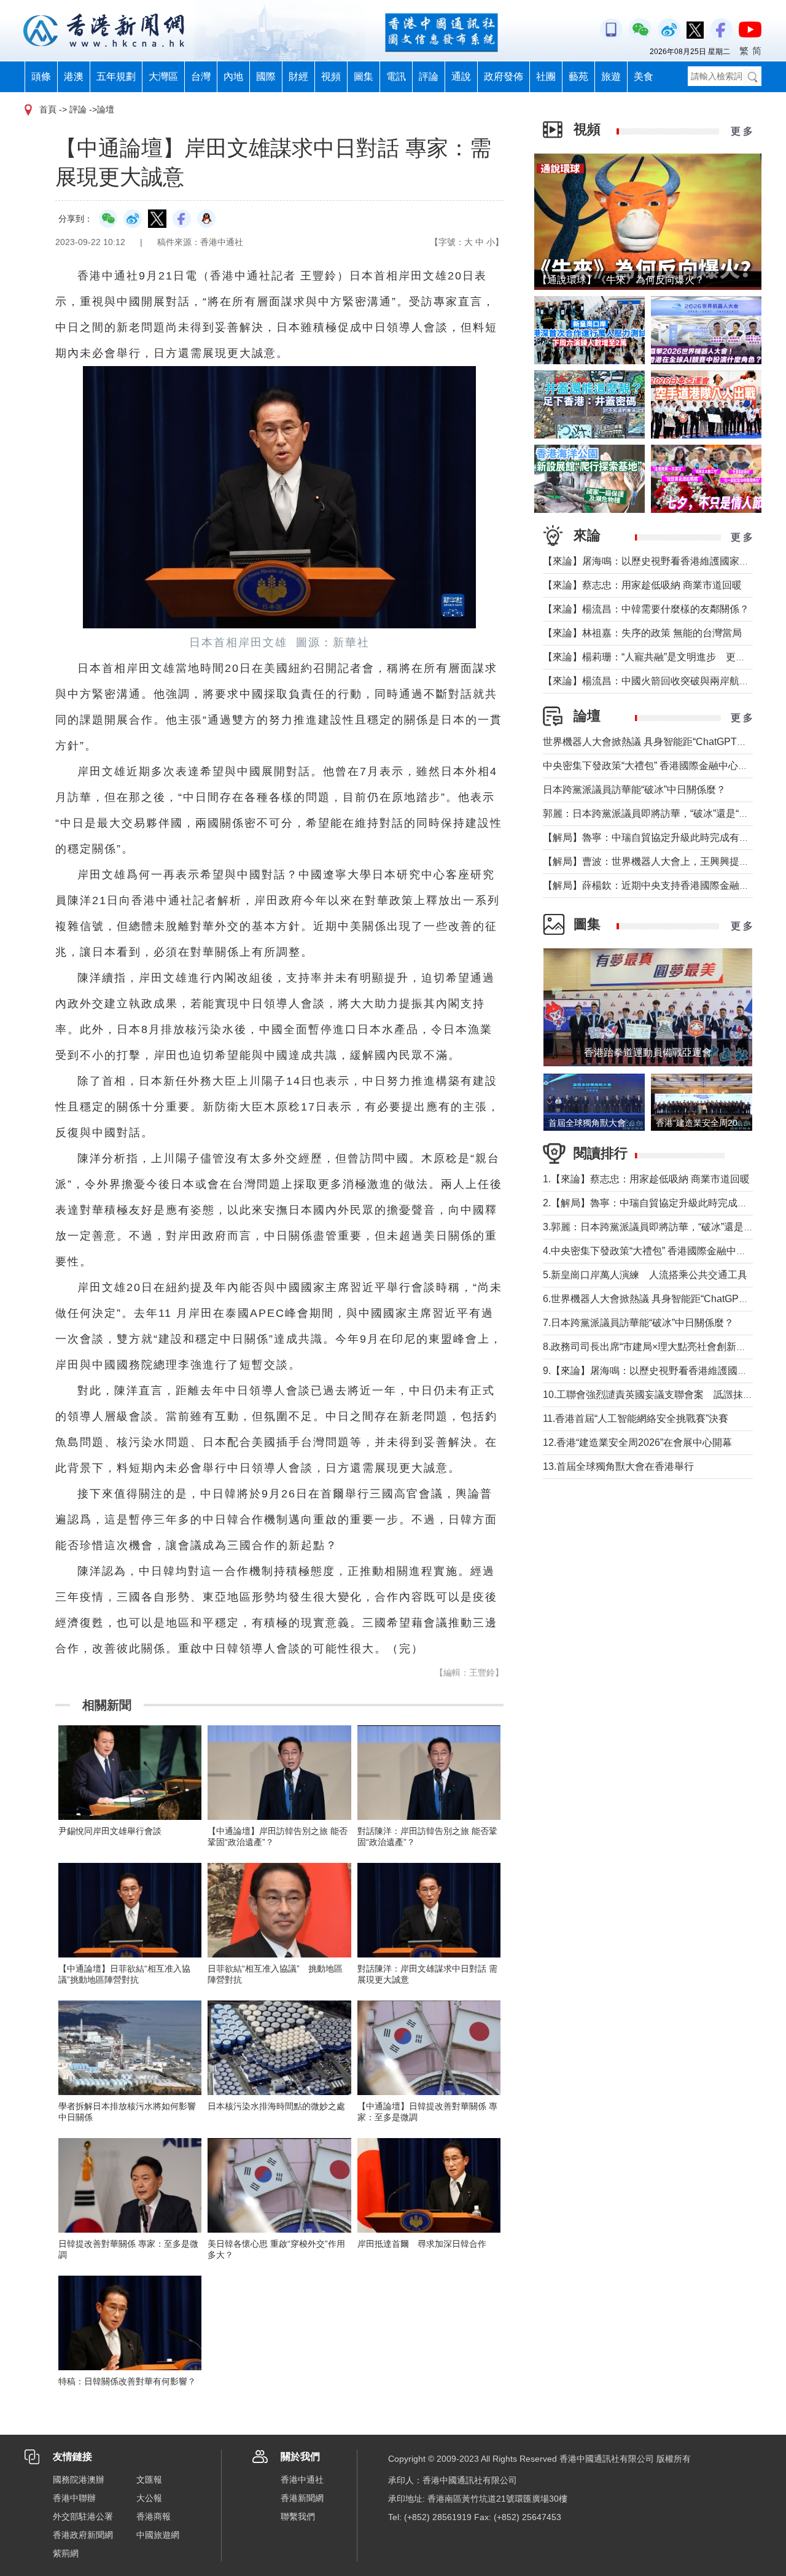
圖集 (364, 76)
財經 (298, 76)
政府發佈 (504, 76)
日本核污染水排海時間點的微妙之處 (276, 2106)
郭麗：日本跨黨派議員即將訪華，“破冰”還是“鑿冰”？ (657, 814)
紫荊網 (66, 2553)
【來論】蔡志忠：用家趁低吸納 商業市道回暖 (642, 585)
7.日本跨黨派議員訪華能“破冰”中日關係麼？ (638, 1323)
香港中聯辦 (74, 2498)
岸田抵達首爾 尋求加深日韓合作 (422, 2244)
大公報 (149, 2498)
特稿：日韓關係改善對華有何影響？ (127, 2381)
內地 (233, 76)
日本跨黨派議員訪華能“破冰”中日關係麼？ (634, 790)
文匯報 (149, 2480)
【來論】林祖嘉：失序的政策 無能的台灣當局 (642, 633)
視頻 (331, 76)
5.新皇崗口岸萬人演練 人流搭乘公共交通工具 (645, 1275)
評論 (429, 76)
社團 (546, 76)
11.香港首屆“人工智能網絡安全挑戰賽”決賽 (636, 1419)
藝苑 (578, 76)
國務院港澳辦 (79, 2480)
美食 (644, 76)
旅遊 (611, 76)
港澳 (74, 76)
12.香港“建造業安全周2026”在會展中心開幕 (637, 1442)
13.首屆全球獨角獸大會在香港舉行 (618, 1466)
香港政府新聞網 (83, 2535)
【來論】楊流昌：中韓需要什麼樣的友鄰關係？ (646, 609)
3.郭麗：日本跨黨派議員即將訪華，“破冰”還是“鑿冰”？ (661, 1227)
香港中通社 (302, 2480)
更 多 (742, 131)
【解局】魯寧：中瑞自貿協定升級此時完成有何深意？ (661, 837)
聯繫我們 (298, 2516)
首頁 (48, 109)
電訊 (396, 76)
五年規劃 (116, 76)
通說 (461, 76)
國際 (266, 76)
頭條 (41, 76)
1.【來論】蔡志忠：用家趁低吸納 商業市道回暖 (646, 1179)
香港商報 (154, 2516)
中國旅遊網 (158, 2535)
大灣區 (163, 76)
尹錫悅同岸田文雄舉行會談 (110, 1831)
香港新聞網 (302, 2498)
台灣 (201, 76)
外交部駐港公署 (83, 2516)
